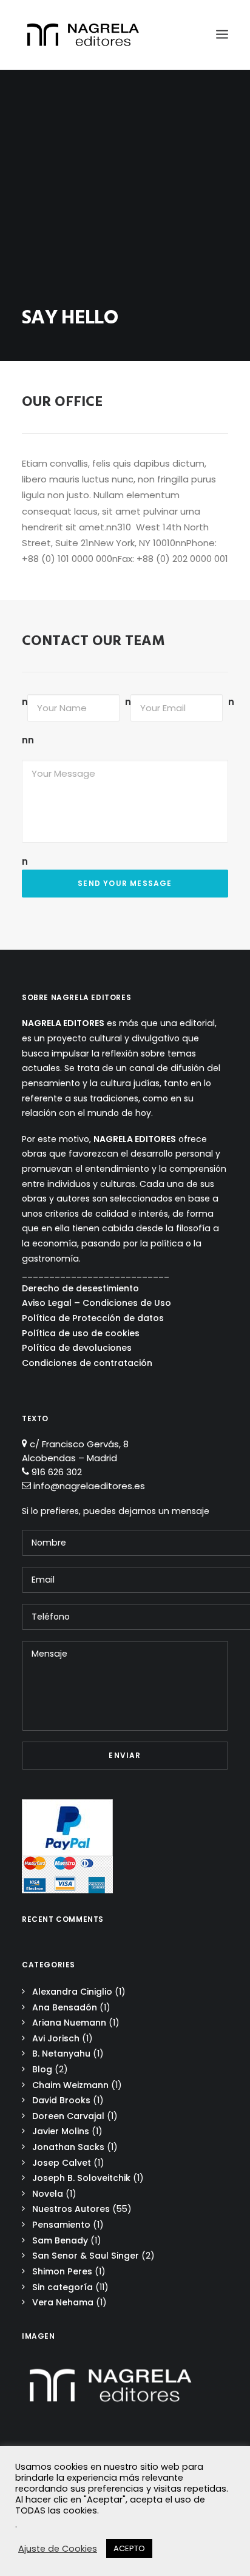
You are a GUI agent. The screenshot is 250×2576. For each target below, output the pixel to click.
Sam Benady (60, 2240)
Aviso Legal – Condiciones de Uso (96, 1303)
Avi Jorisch (56, 2038)
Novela (48, 2194)
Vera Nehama (63, 2302)
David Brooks (61, 2100)
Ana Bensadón (65, 2007)
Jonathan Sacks (68, 2147)
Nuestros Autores (71, 2209)
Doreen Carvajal (68, 2116)
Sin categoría (62, 2287)
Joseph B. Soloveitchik (81, 2178)
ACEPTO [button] (129, 2548)
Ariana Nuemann (69, 2023)
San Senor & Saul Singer (86, 2256)
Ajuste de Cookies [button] (58, 2549)
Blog (42, 2069)
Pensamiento (61, 2225)
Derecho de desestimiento (80, 1288)
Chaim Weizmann (70, 2085)
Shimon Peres (62, 2271)
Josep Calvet (62, 2163)
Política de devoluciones (77, 1348)
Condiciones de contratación (87, 1363)
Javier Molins (61, 2131)
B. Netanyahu (61, 2054)
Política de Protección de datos (93, 1318)
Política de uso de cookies (81, 1333)
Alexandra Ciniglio (72, 1992)
